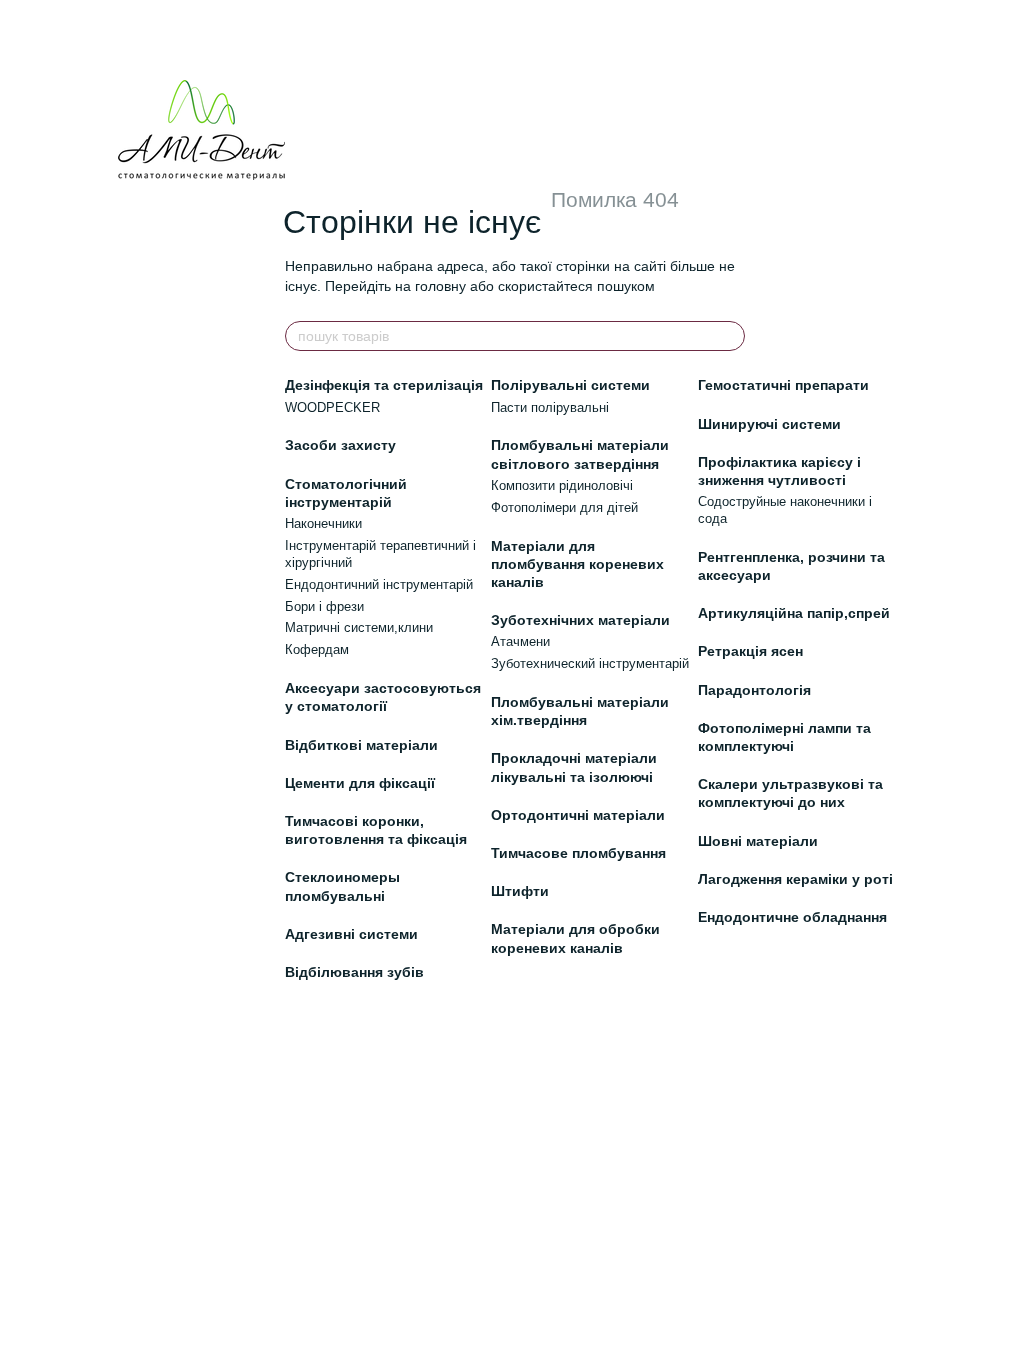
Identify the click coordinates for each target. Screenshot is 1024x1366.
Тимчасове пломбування (578, 853)
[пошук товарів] (729, 336)
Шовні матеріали (758, 841)
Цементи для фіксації (360, 783)
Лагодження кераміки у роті (795, 879)
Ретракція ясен (750, 651)
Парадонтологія (754, 690)
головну (440, 286)
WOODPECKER (332, 407)
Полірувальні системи (570, 385)
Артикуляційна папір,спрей (794, 613)
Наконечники (323, 523)
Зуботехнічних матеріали (580, 620)
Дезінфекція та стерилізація (384, 385)
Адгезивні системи (351, 934)
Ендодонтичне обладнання (792, 917)
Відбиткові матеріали (361, 745)
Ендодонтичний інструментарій (379, 584)
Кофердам (317, 649)
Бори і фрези (324, 606)
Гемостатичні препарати (783, 385)
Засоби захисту (340, 445)
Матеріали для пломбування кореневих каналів (577, 564)
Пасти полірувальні (550, 407)
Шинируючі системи (769, 424)
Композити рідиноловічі (562, 485)
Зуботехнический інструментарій (590, 663)
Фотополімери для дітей (564, 507)
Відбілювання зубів (354, 972)
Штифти (520, 891)
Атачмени (520, 641)
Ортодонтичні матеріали (578, 815)
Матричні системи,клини (359, 627)
